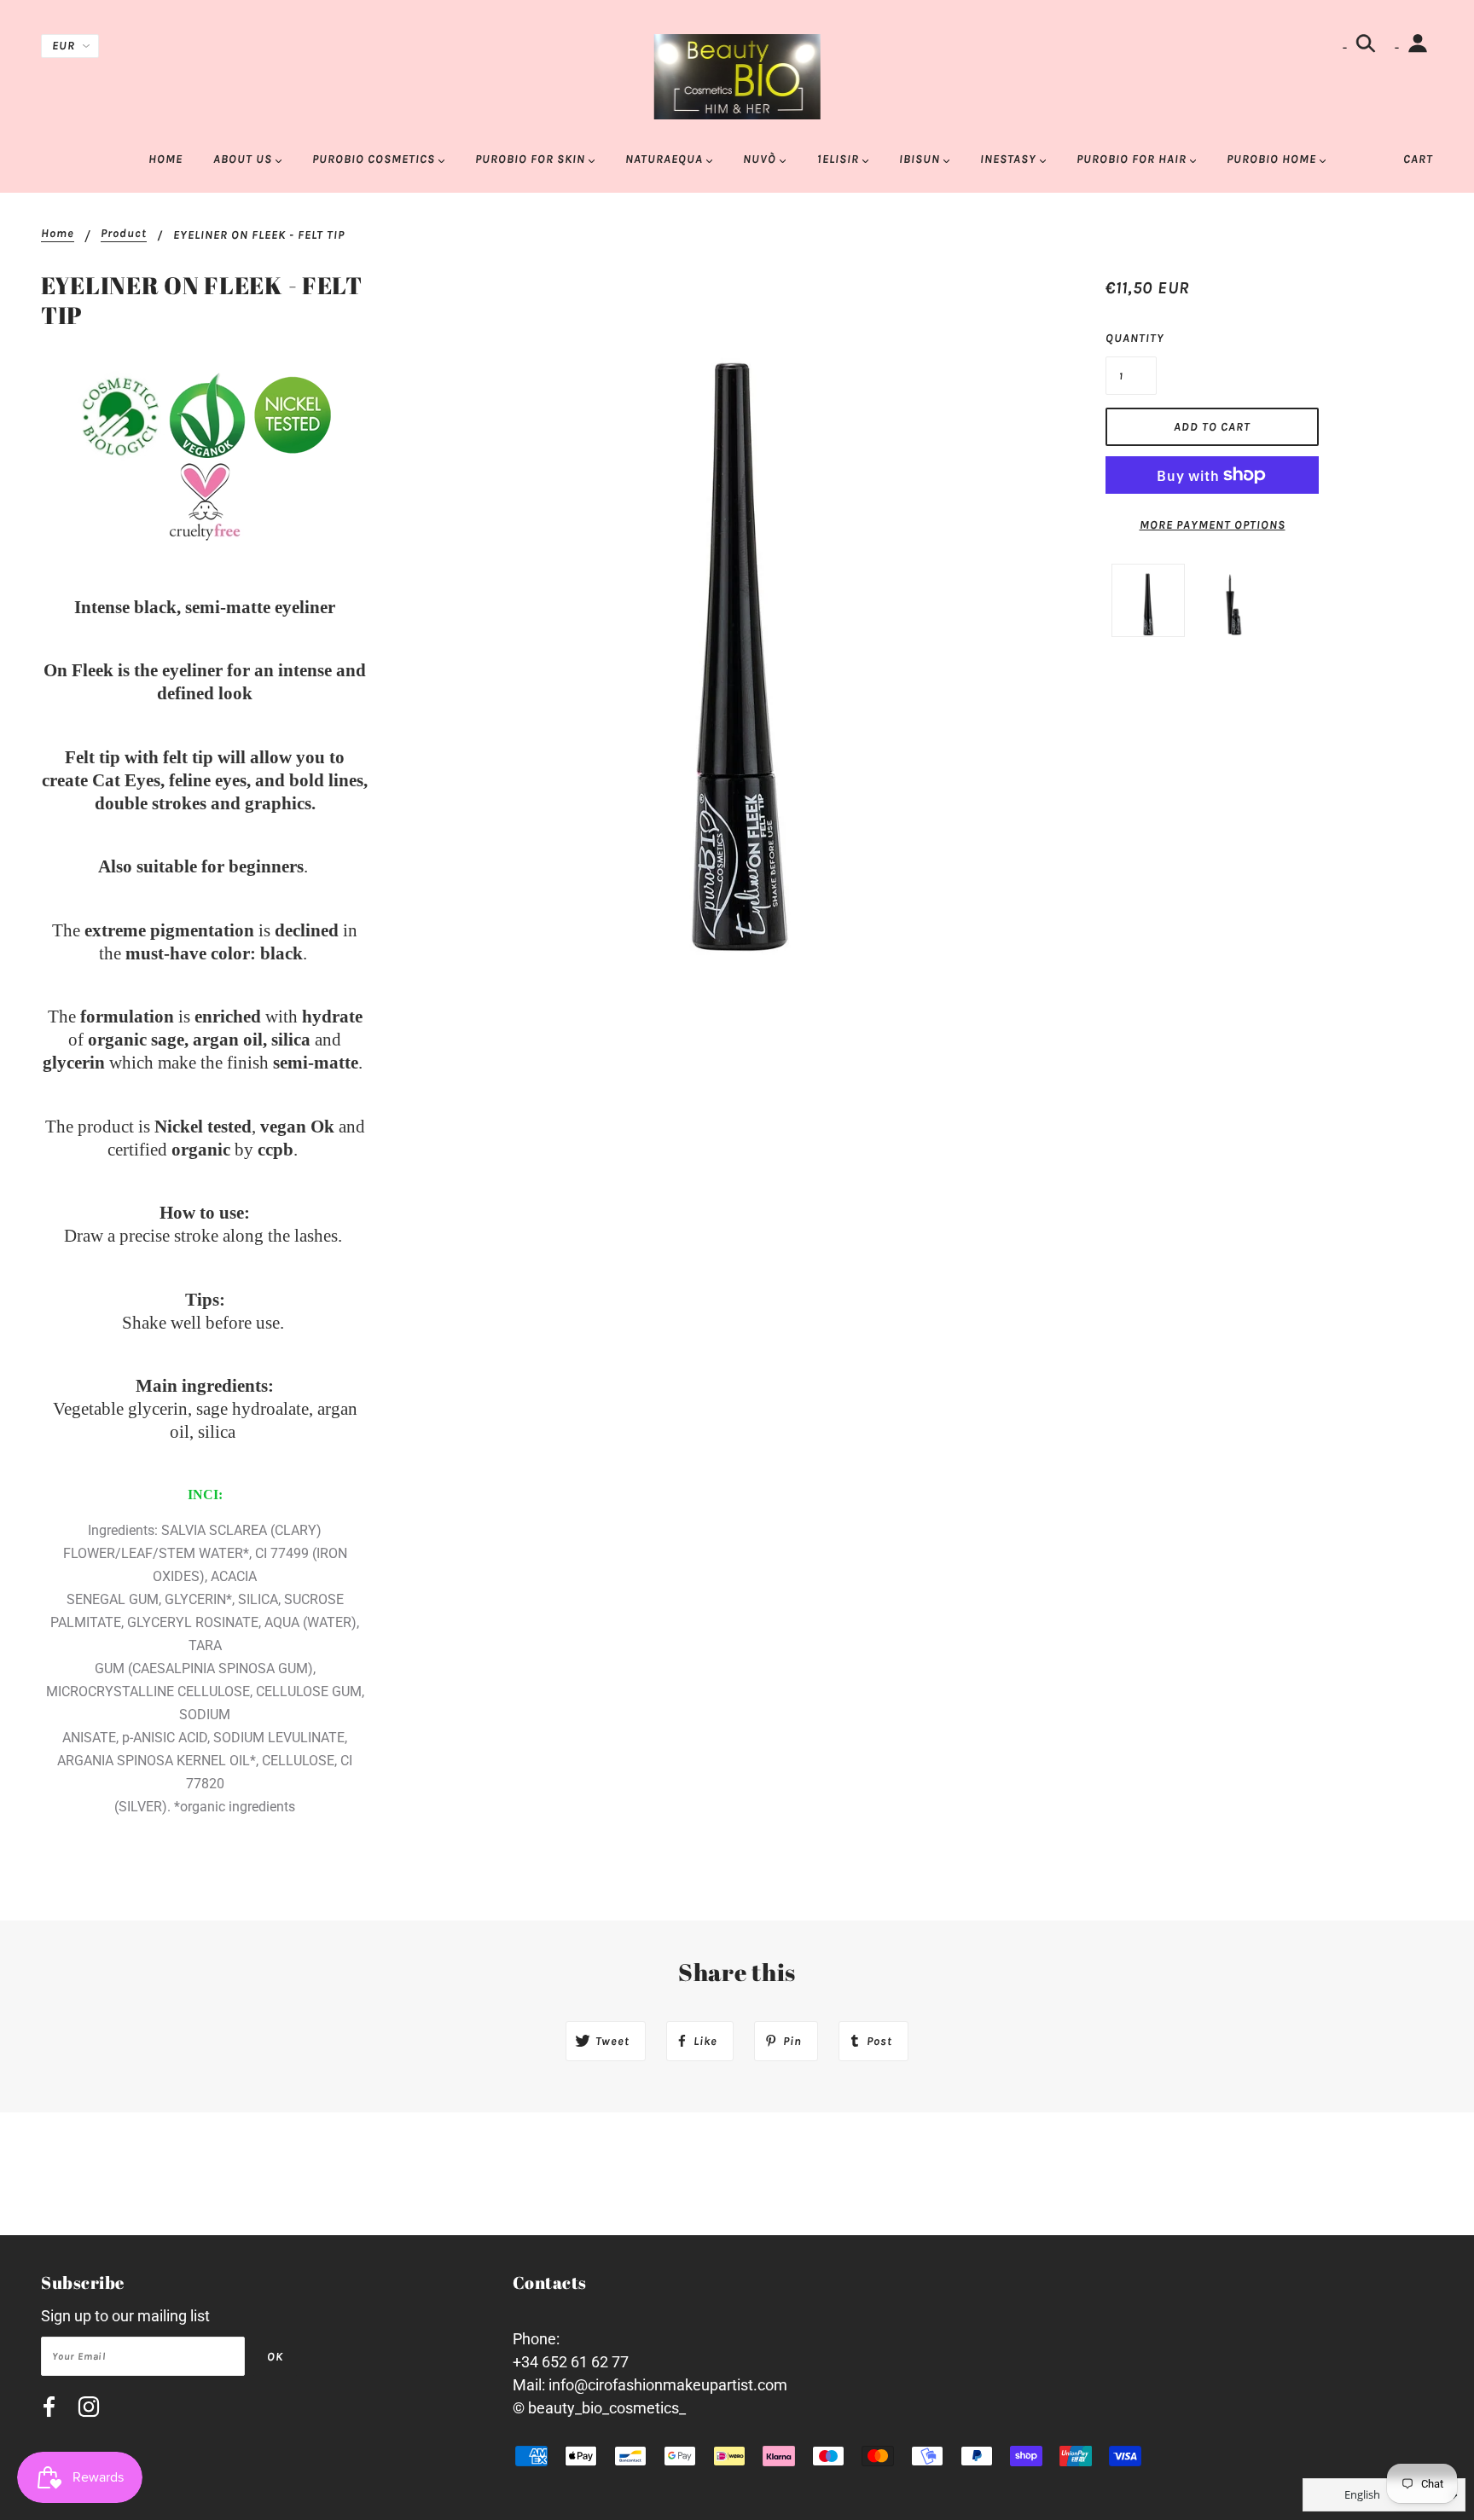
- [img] (1346, 47)
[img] (49, 2410)
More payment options (1213, 525)
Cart (1418, 159)
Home (58, 234)
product (124, 234)
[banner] (737, 75)
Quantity (1131, 338)
